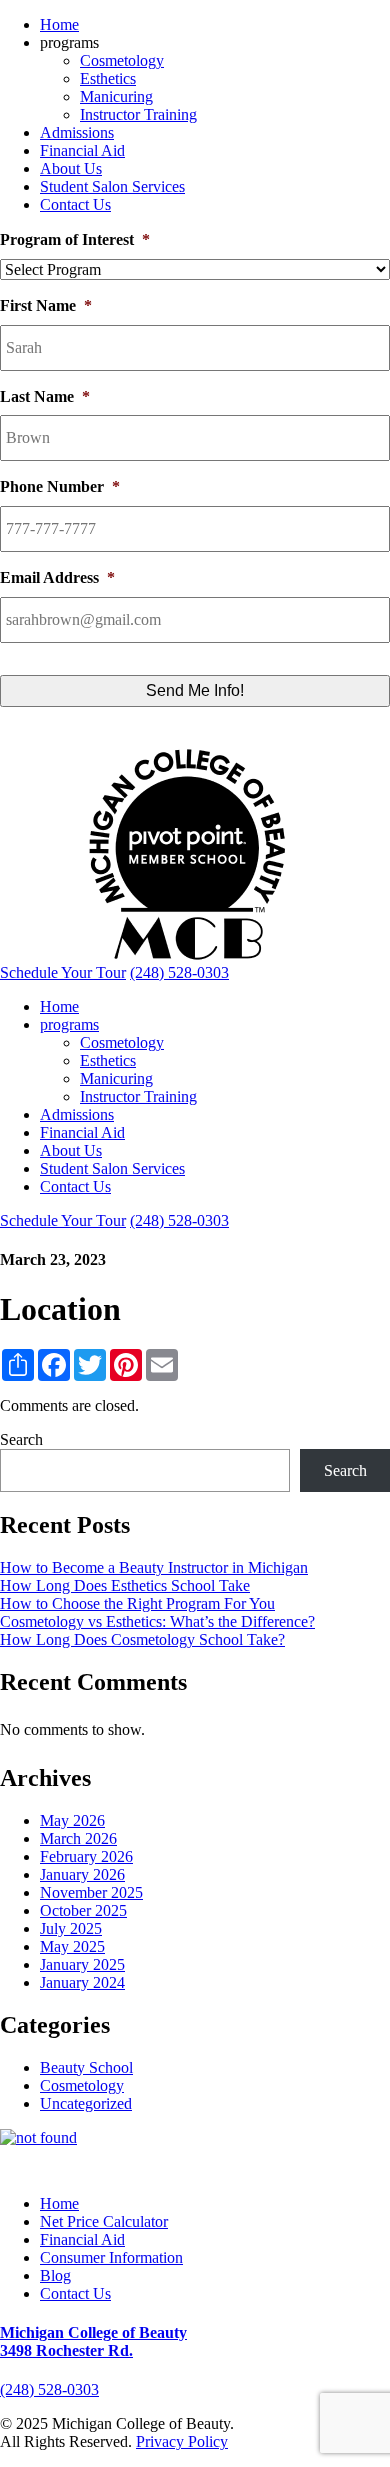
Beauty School (86, 2067)
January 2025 (82, 1964)
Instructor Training (138, 114)
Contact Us (75, 204)
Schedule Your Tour (63, 972)
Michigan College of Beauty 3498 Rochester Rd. (93, 2341)
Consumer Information (111, 2257)
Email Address (57, 577)
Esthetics (108, 78)
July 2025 (71, 1928)
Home (59, 24)
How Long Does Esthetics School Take (125, 1585)
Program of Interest (75, 239)
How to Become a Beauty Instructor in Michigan (154, 1567)
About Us (71, 168)
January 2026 (82, 1874)
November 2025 (91, 1892)
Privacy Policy (182, 2441)
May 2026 (72, 1820)
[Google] (237, 2168)
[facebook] (193, 2168)
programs (69, 1024)
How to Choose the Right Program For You (137, 1603)
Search (21, 1439)
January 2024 (82, 1982)
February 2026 (86, 1856)
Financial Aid (82, 150)
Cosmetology (122, 60)
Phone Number (60, 486)
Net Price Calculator (104, 2221)
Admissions (77, 132)
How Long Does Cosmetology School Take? (142, 1639)
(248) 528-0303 (49, 2389)
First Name (46, 305)
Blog (55, 2275)
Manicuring (116, 96)
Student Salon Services (112, 186)
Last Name (45, 396)
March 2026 (78, 1838)
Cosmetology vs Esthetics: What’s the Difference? (157, 1621)
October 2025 (83, 1910)
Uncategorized (86, 2103)
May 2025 (72, 1946)
